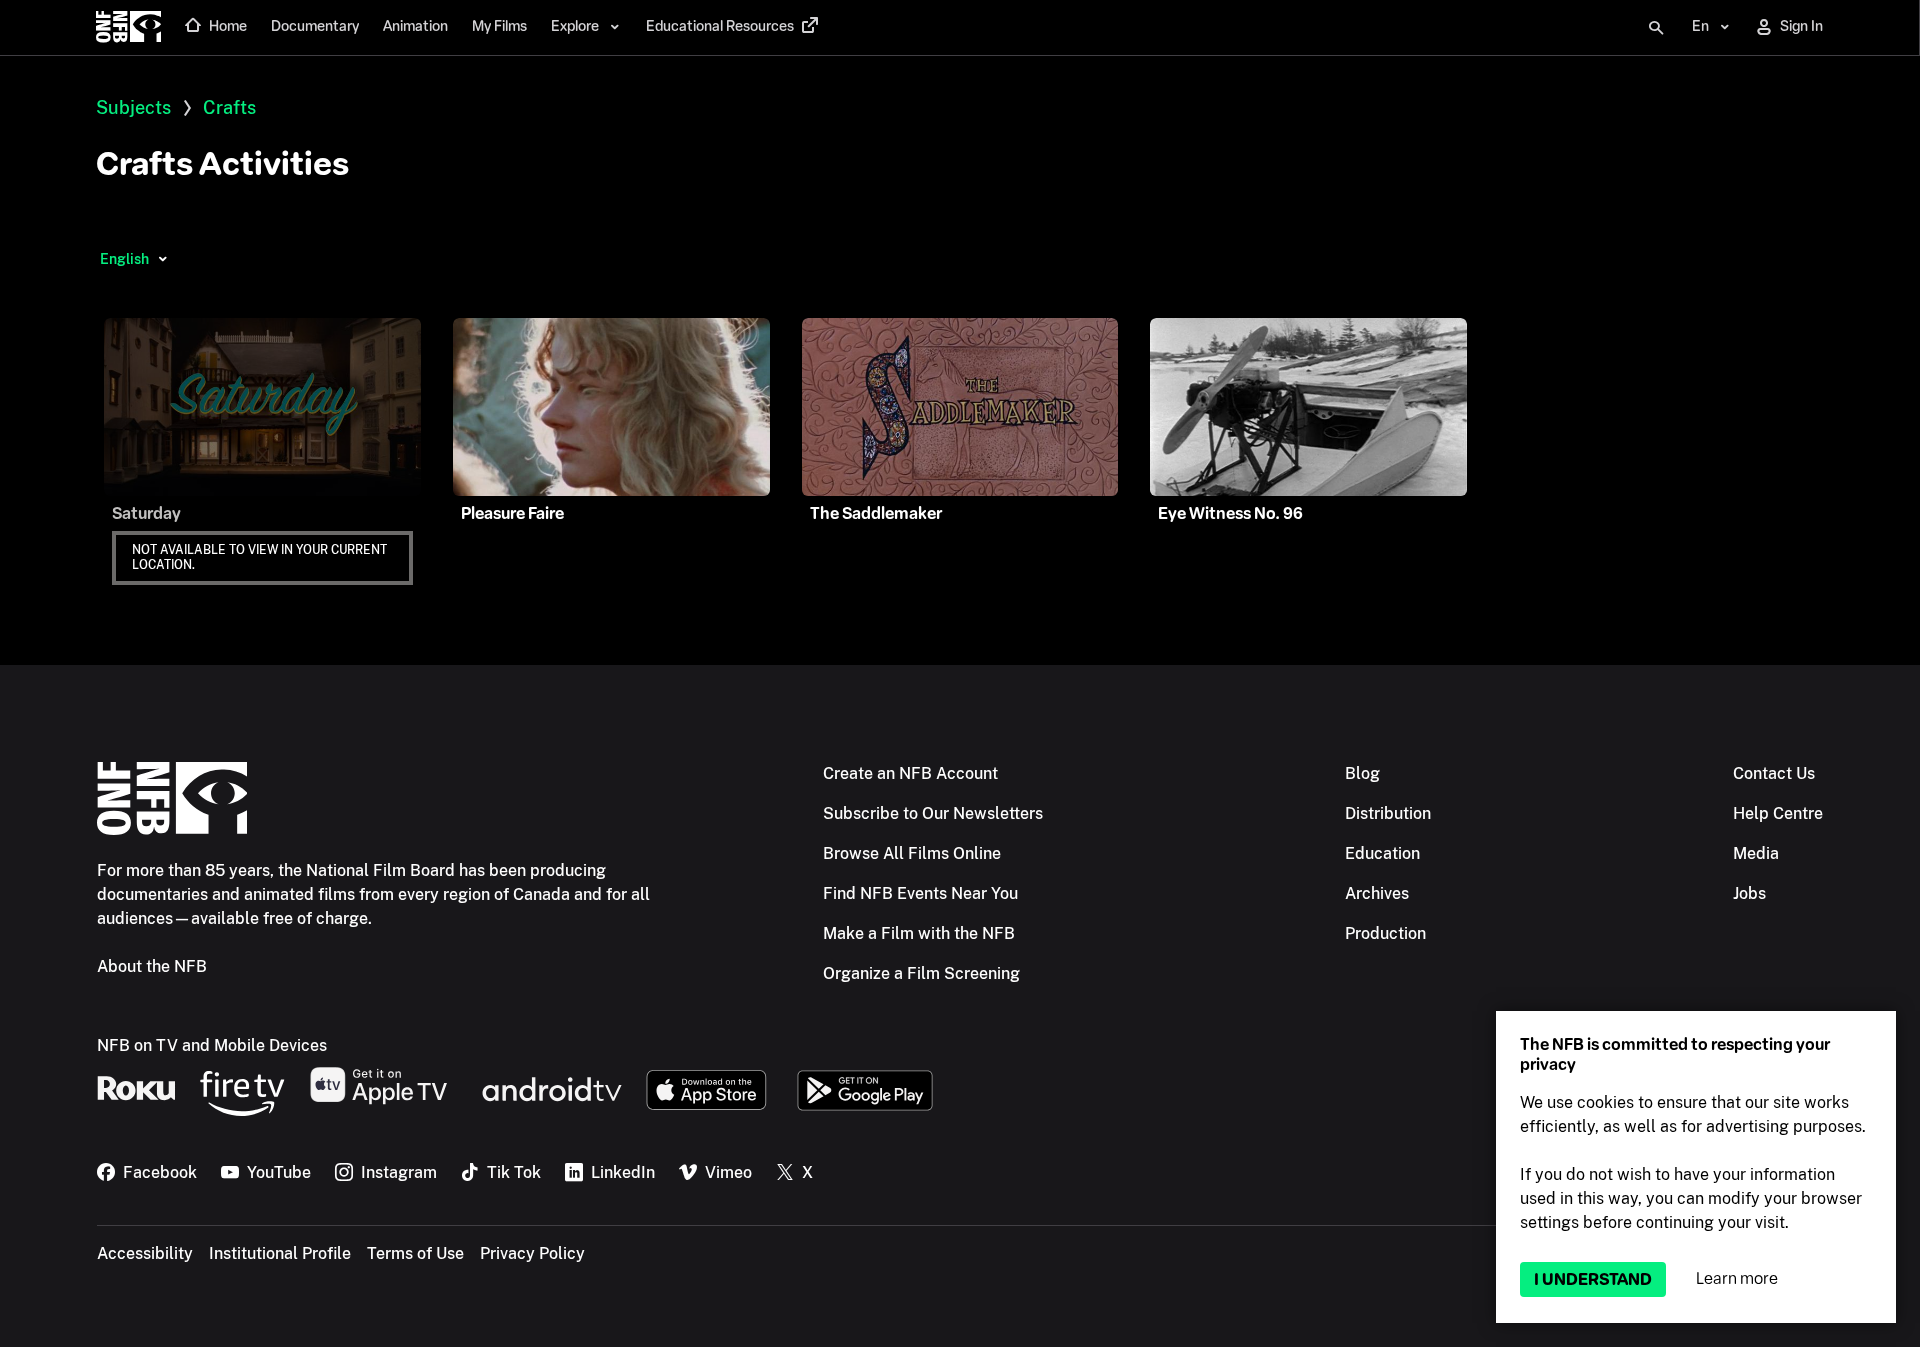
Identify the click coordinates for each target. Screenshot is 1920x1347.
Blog (1362, 773)
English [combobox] (124, 259)
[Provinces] (162, 259)
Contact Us (1774, 773)
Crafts (229, 107)
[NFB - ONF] (128, 28)
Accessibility (145, 1253)
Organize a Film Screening (921, 973)
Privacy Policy (532, 1253)
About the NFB (152, 966)
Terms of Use (415, 1253)
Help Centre (1778, 813)
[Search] (1656, 28)
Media (1756, 853)
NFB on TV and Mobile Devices (212, 1045)
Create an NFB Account (910, 773)
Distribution (1388, 813)
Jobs (1749, 893)
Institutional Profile (280, 1253)
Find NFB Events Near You (920, 893)
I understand (1593, 1279)
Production (1385, 933)
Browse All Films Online (912, 853)
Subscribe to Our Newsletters (933, 813)
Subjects (133, 107)
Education (1382, 853)
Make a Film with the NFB (919, 933)
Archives (1377, 893)
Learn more (1737, 1278)
